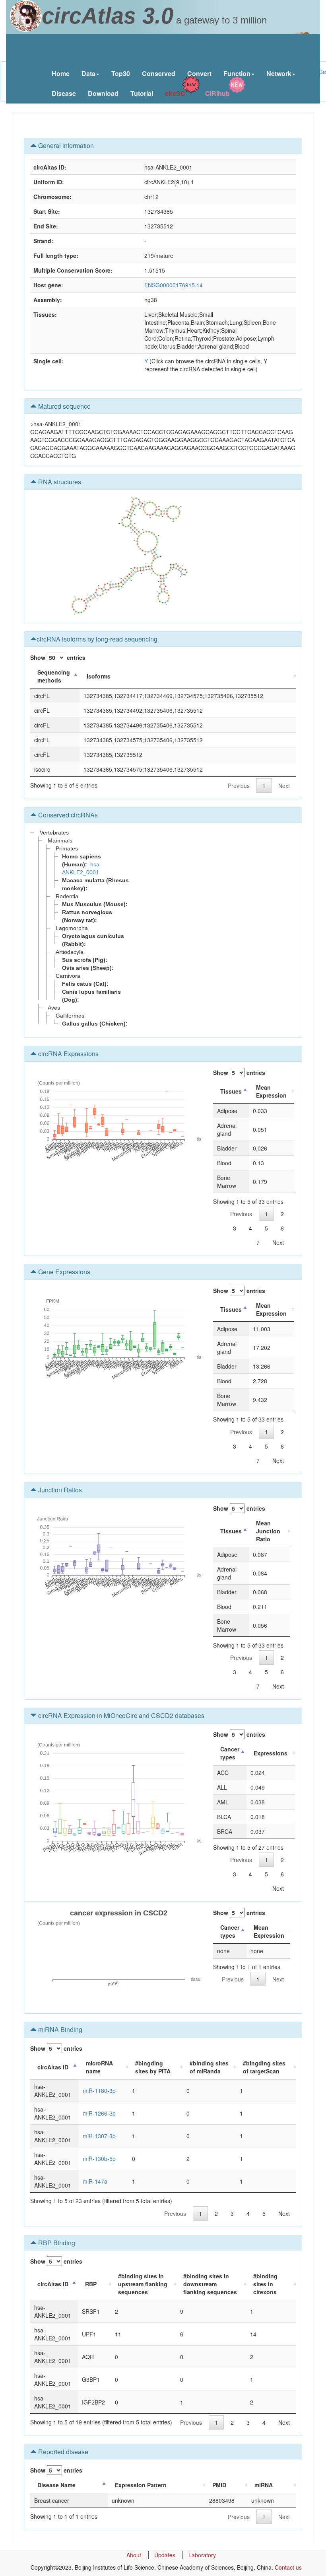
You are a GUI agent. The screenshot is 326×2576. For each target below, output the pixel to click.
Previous (239, 786)
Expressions (271, 1753)
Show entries (58, 657)
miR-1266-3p (99, 2113)
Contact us (288, 2567)
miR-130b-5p (99, 2159)
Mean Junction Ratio (268, 1531)
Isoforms (99, 676)
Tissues (231, 1091)
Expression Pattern (141, 2485)
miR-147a (95, 2181)
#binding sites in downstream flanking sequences (210, 2284)
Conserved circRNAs (67, 815)
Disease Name (56, 2485)
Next (284, 786)
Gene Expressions (63, 1272)
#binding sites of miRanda (209, 2067)
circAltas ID (53, 2067)
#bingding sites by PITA (153, 2067)
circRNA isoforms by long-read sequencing (97, 639)
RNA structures (59, 482)
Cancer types (230, 1753)
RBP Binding (56, 2243)
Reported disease (62, 2452)
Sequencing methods (54, 676)
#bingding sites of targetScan (264, 2067)
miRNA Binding (59, 2029)
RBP (91, 2284)
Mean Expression (271, 1091)
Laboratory (202, 2555)
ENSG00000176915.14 (174, 285)
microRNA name (99, 2067)
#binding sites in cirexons (265, 2284)
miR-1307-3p (99, 2136)
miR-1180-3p (99, 2090)
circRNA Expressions (68, 1054)
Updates (165, 2555)
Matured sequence (64, 406)
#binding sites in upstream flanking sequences (143, 2284)
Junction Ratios (59, 1490)
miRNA (264, 2485)
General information (65, 145)
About (134, 2555)
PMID (219, 2485)
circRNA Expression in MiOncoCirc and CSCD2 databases (120, 1715)
